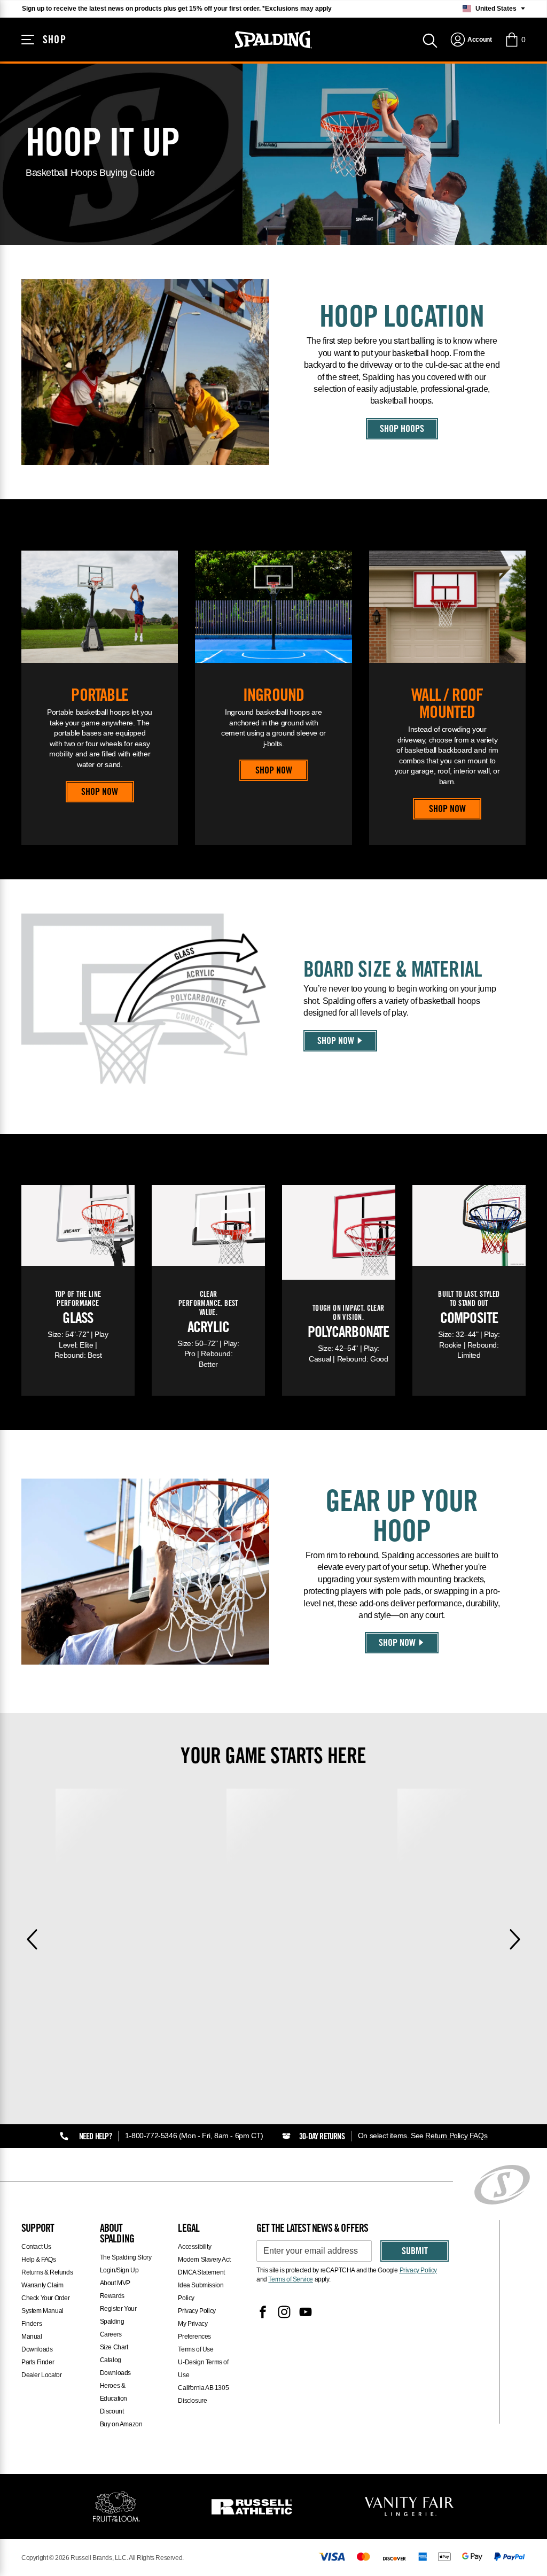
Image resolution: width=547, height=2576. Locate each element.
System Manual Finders (42, 2317)
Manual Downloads (37, 2343)
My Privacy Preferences (194, 2330)
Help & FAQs (39, 2260)
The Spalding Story (126, 2257)
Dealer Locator (41, 2375)
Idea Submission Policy (201, 2292)
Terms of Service (291, 2279)
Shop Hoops (402, 430)
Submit (415, 2252)
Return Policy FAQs (456, 2136)
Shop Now (100, 793)
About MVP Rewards (115, 2289)
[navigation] (471, 40)
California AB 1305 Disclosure (203, 2394)
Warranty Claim (42, 2285)
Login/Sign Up (119, 2270)
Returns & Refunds (47, 2272)
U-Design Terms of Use (203, 2369)
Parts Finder (38, 2362)
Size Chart (114, 2347)
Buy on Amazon (121, 2424)
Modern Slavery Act (204, 2260)
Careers (111, 2334)
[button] (515, 40)
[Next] (515, 1939)
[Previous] (32, 1939)
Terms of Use (196, 2349)
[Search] (430, 40)
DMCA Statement (201, 2272)
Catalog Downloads (115, 2366)
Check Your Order (46, 2298)
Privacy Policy (197, 2311)
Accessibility (194, 2247)
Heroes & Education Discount (114, 2399)
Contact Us (36, 2247)
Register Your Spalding (118, 2315)
